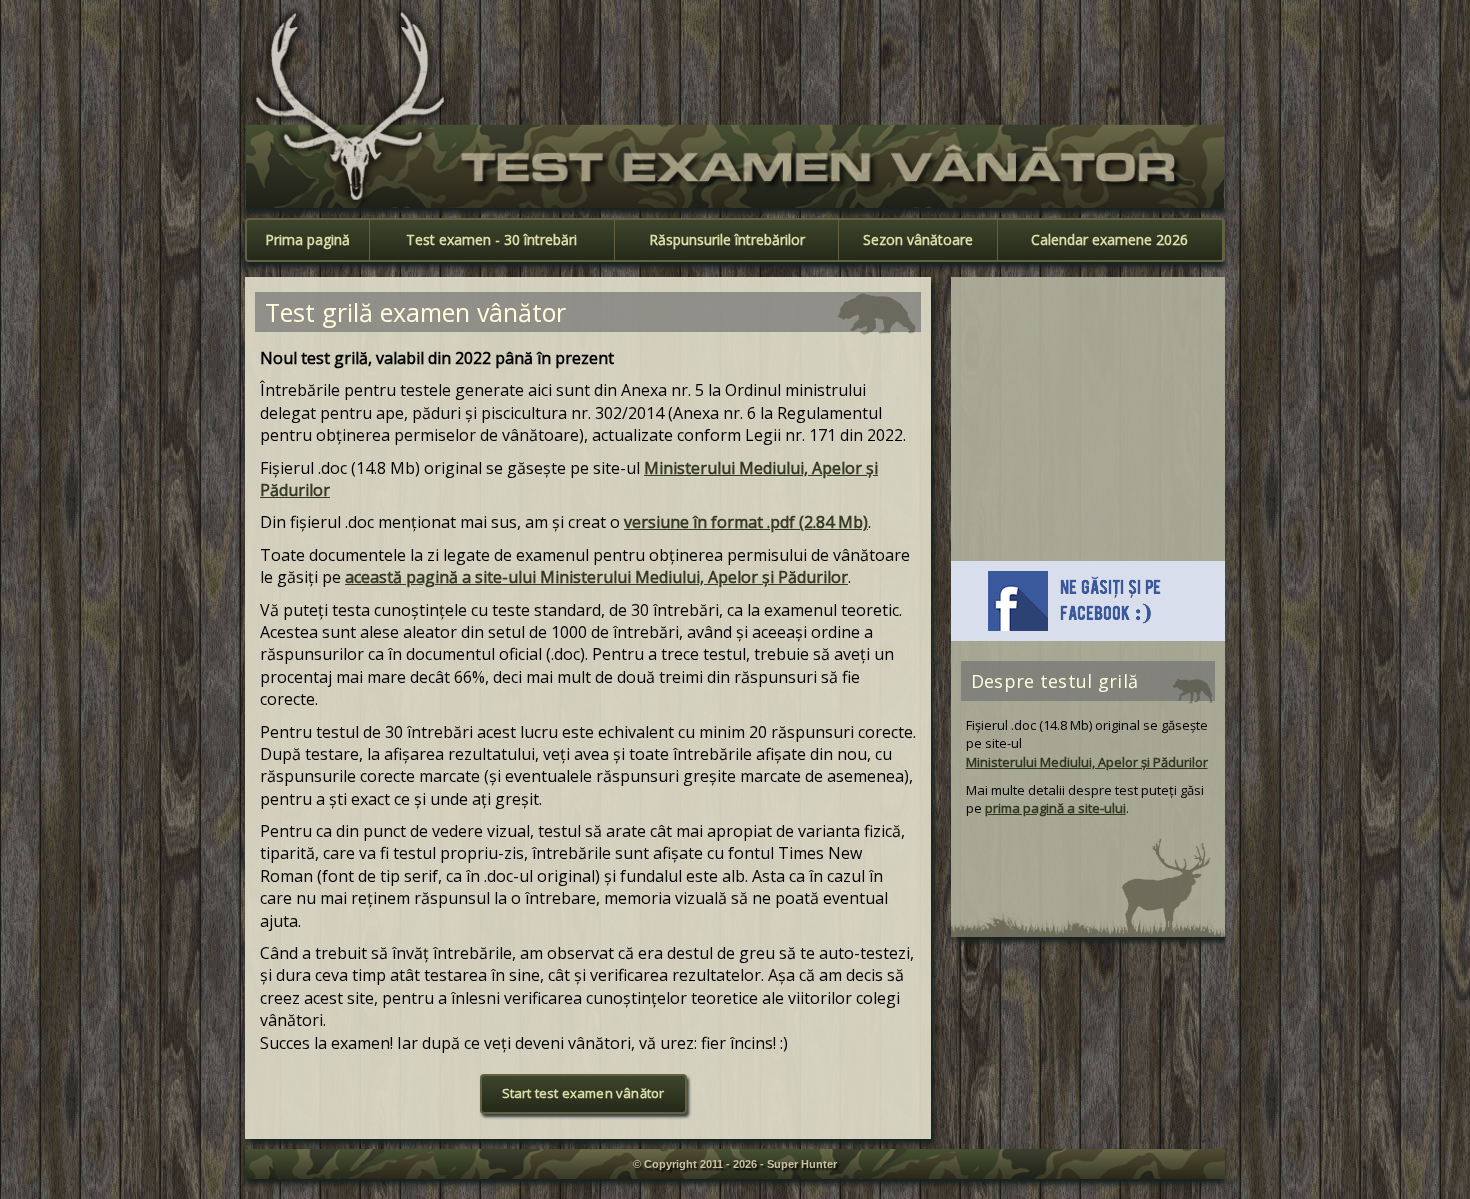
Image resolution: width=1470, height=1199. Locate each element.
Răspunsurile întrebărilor (727, 239)
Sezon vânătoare (918, 239)
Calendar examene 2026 (1109, 239)
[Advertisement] (986, 59)
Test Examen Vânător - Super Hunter (735, 166)
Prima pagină (307, 239)
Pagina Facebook (1088, 601)
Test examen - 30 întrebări (491, 239)
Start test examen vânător (583, 1093)
